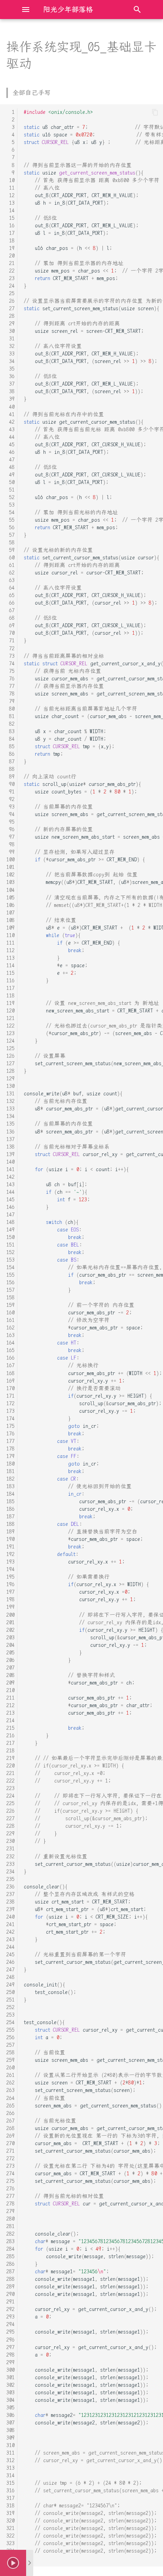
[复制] (155, 112)
